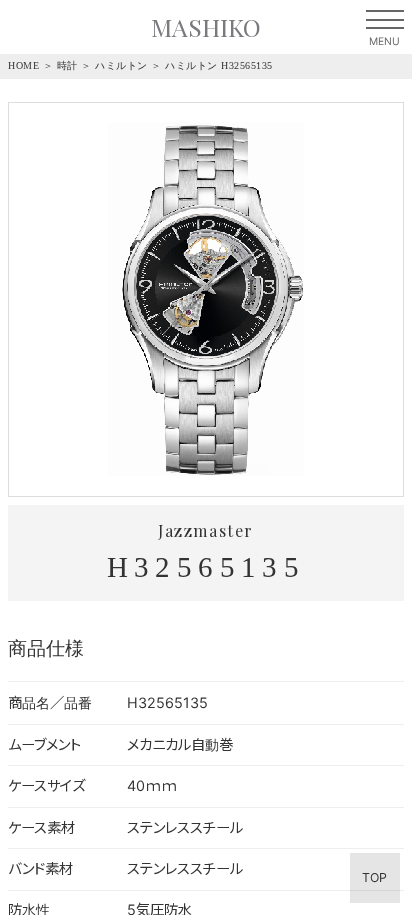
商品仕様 (46, 647)
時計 (67, 65)
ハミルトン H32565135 (219, 65)
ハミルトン (121, 65)
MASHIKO (206, 26)
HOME (23, 65)
